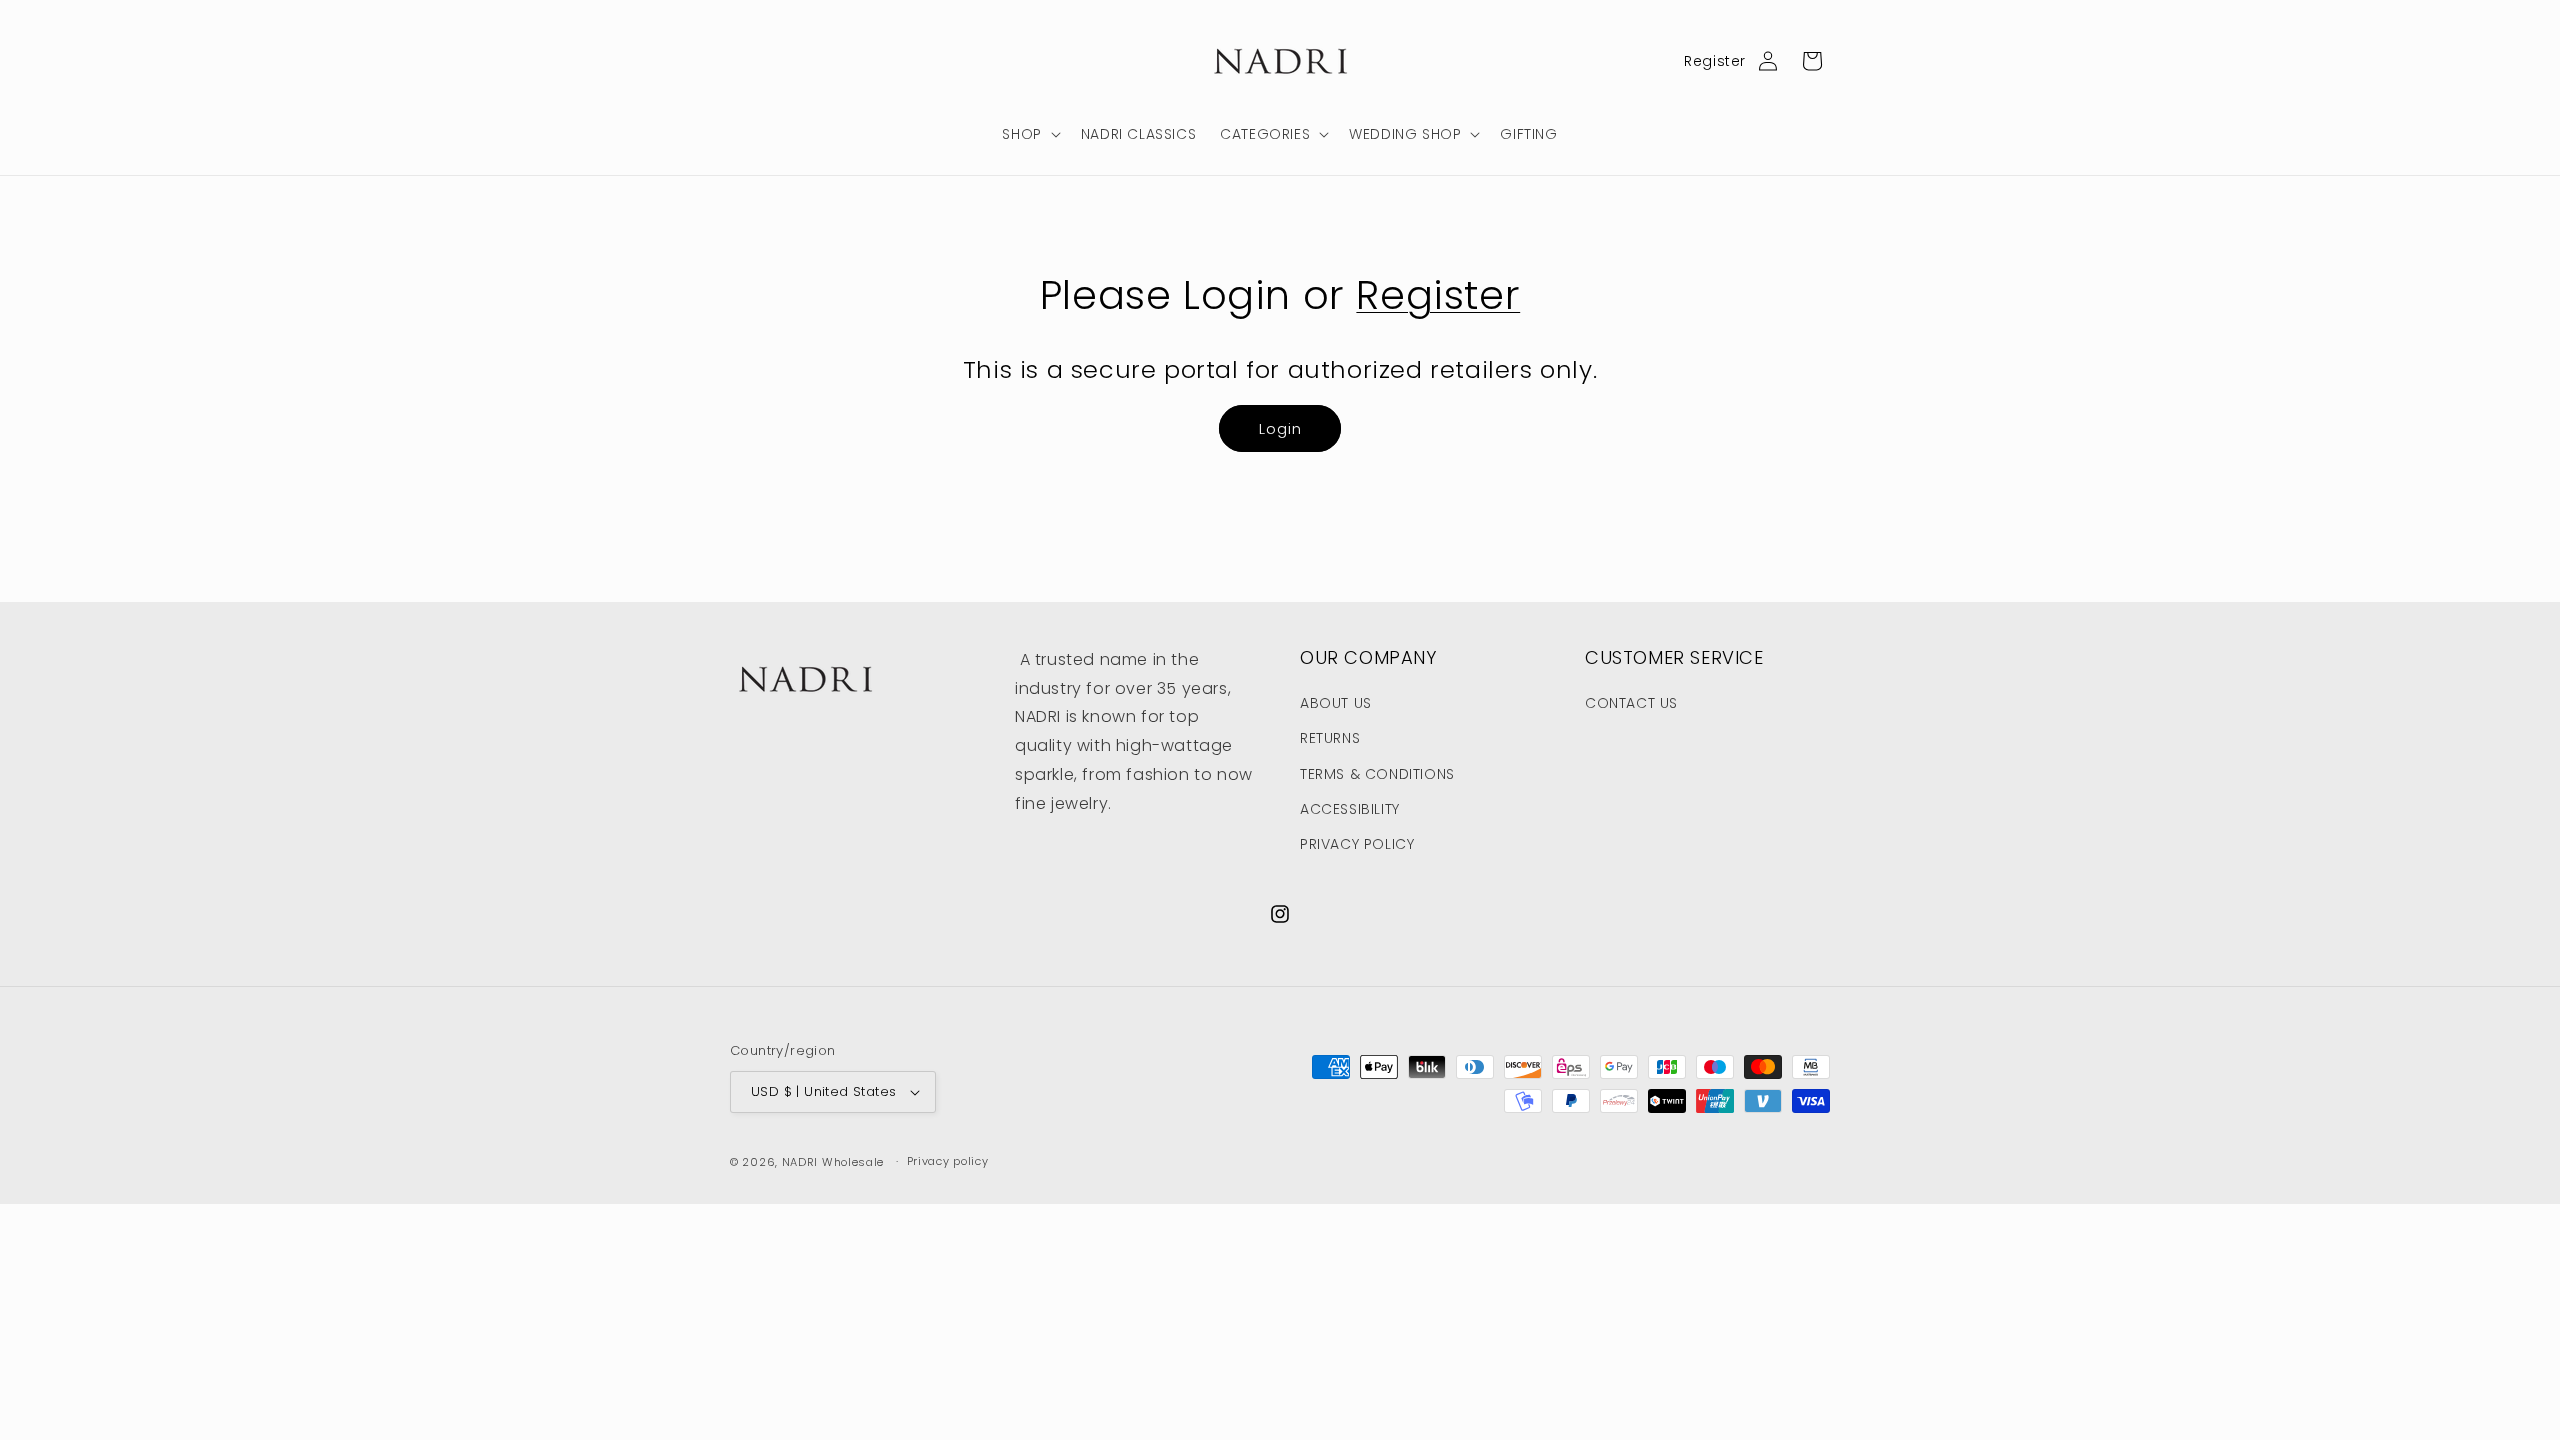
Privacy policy (948, 1161)
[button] (1029, 134)
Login (1280, 428)
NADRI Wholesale (833, 1162)
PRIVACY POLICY (1357, 844)
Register (1715, 61)
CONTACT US (1631, 703)
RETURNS (1330, 738)
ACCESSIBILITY (1350, 809)
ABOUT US (1336, 703)
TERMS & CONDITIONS (1377, 774)
